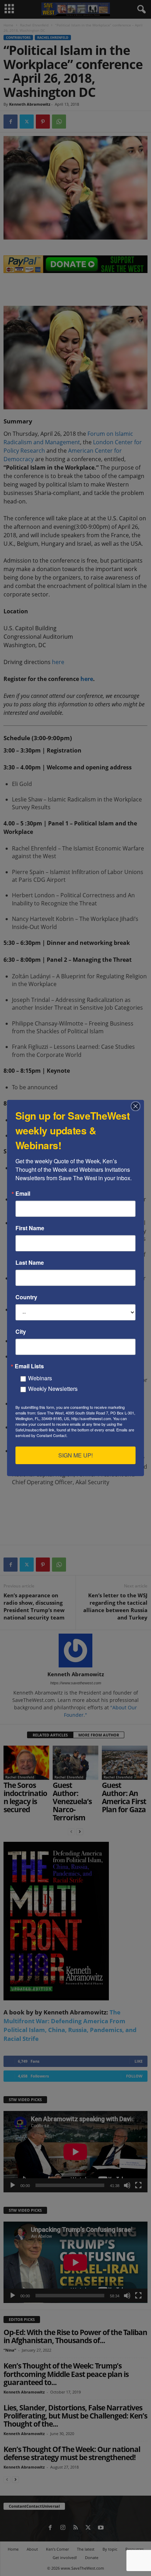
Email (23, 1194)
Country (26, 1297)
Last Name (30, 1263)
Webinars (40, 1378)
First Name (30, 1228)
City (21, 1332)
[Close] (138, 1106)
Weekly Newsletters (53, 1389)
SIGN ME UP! (75, 1455)
